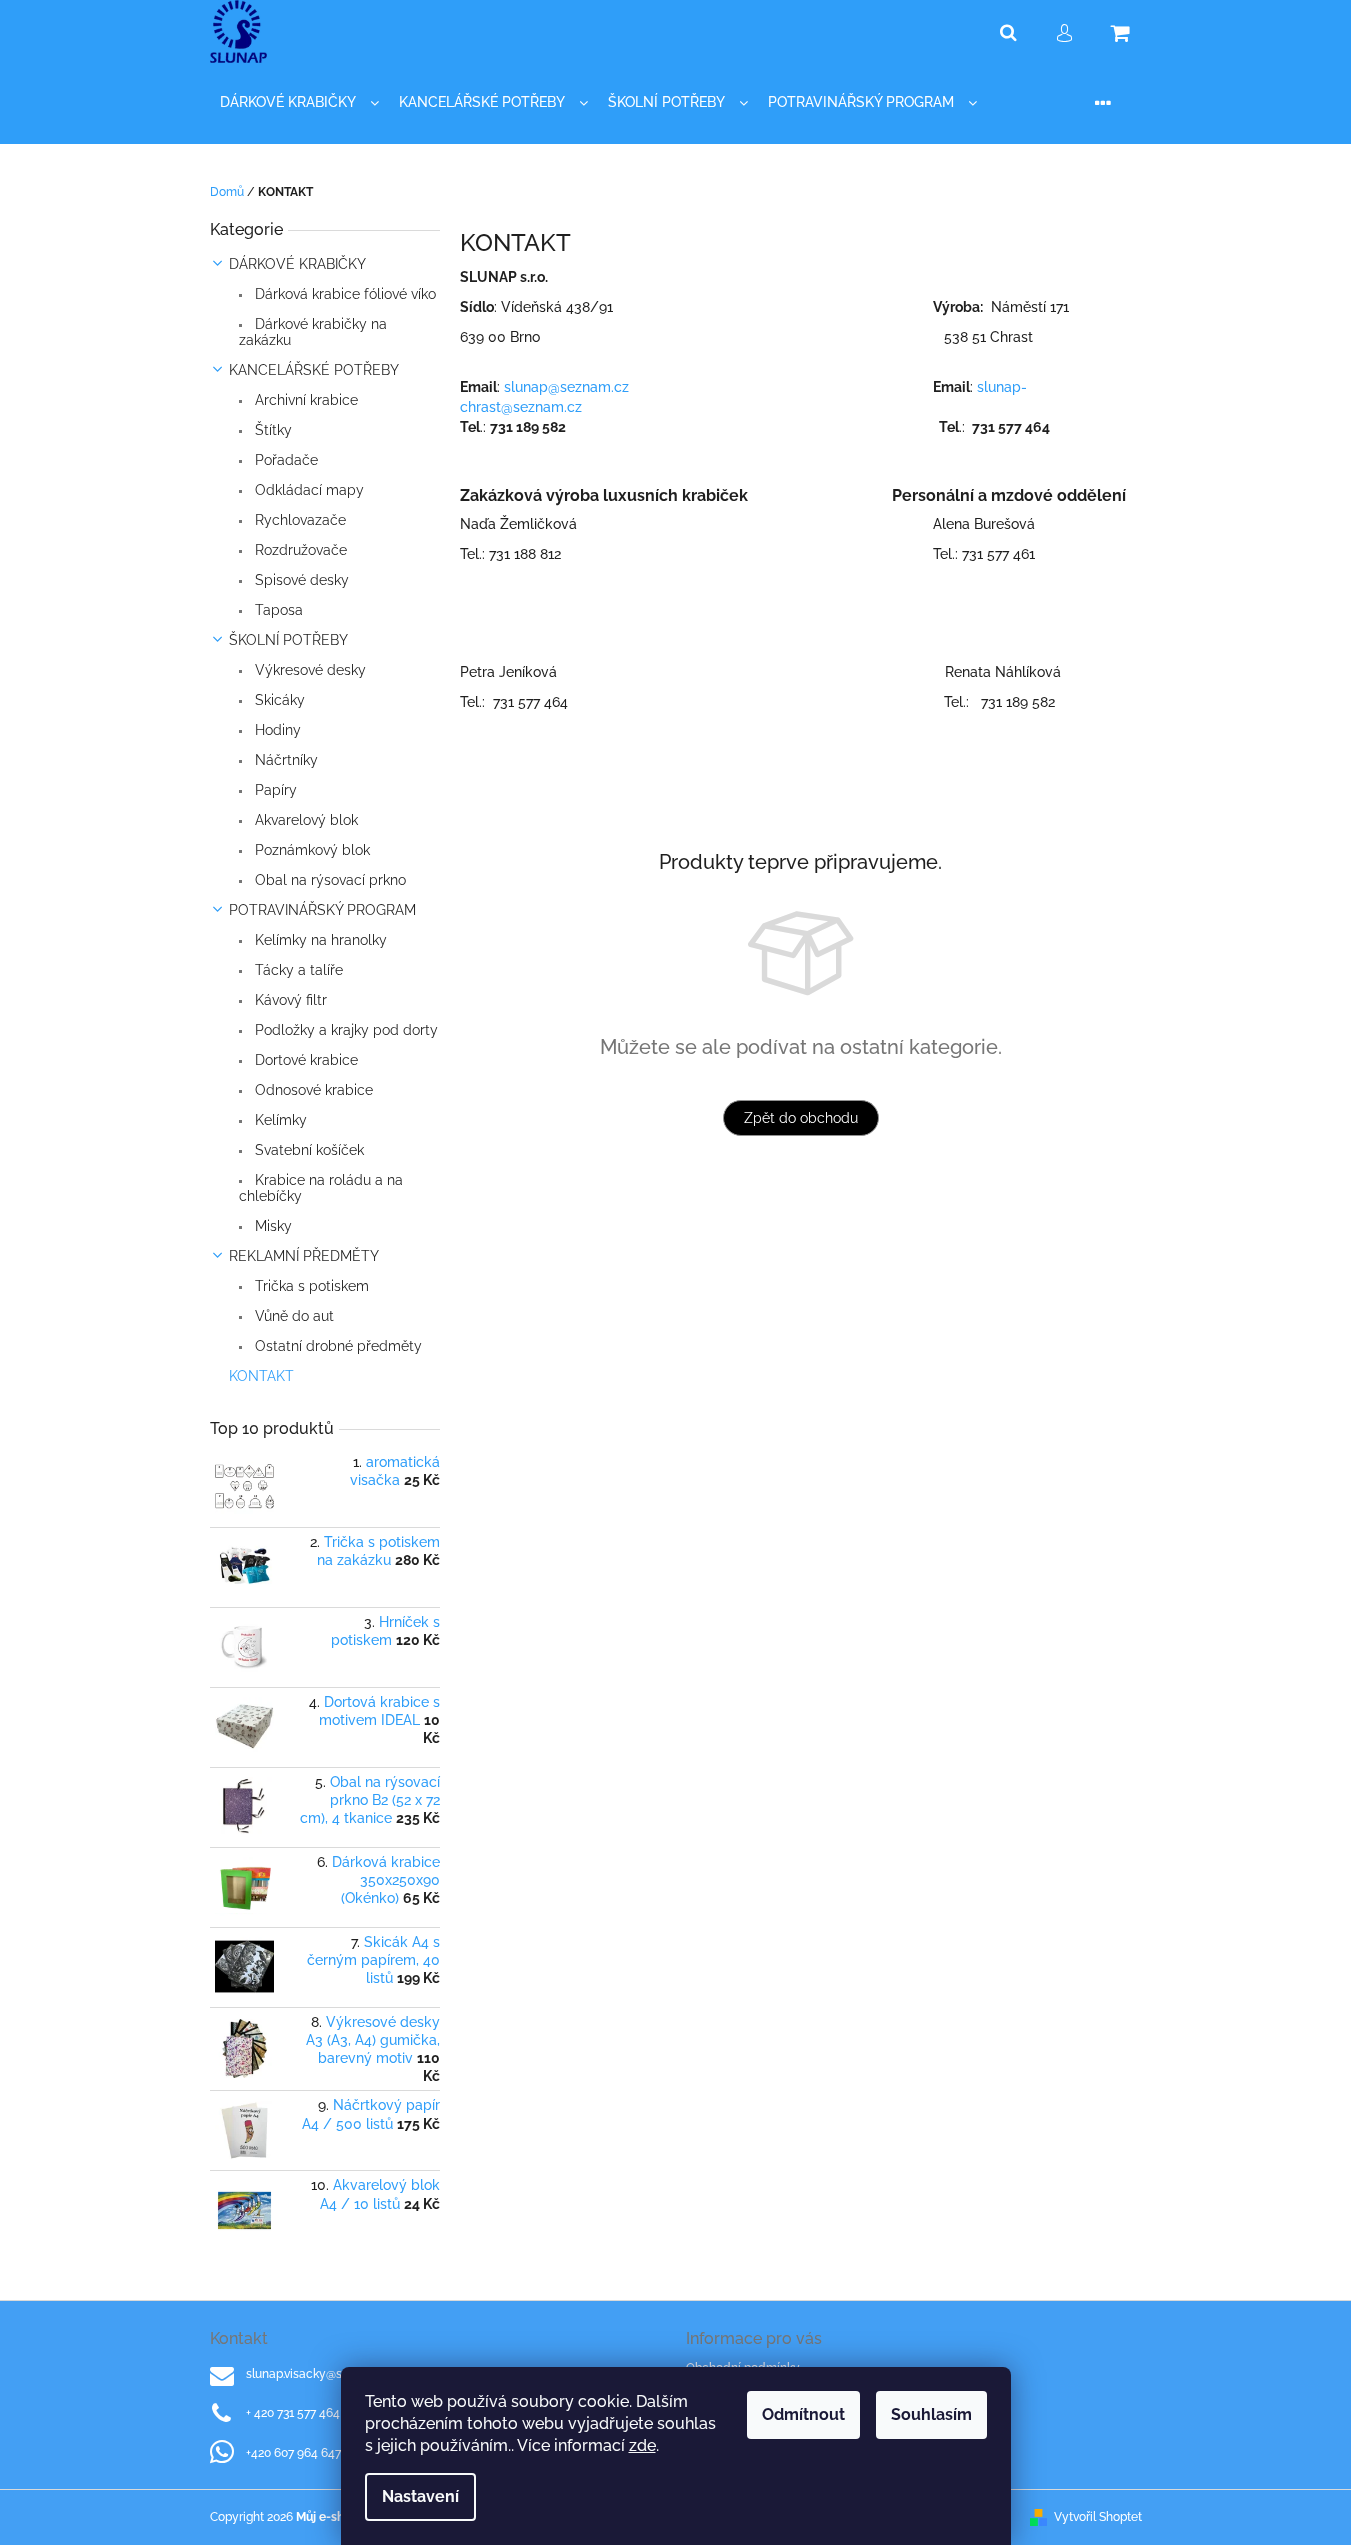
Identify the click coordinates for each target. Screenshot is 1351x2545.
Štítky (271, 430)
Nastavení (420, 2496)
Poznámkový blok (310, 850)
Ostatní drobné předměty (336, 1346)
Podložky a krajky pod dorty (344, 1030)
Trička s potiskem (310, 1286)
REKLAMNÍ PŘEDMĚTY (304, 1256)
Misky (271, 1226)
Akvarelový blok (304, 820)
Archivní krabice (304, 400)
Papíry (274, 790)
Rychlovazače (298, 520)
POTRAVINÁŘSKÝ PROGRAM (322, 910)
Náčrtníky (284, 760)
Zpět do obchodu (801, 1118)
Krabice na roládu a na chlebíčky (321, 1188)
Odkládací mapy (307, 490)
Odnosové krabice (312, 1090)
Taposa (277, 610)
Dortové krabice (304, 1060)
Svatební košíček (307, 1150)
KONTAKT (261, 1376)
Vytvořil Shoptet (1098, 2517)
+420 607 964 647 (293, 2453)
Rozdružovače (299, 550)
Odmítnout (803, 2414)
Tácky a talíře (297, 970)
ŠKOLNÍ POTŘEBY (288, 640)
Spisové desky (300, 580)
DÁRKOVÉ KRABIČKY (297, 264)
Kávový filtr (289, 1000)
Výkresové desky (308, 670)
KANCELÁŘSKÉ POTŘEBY (314, 370)
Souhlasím (931, 2414)
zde (642, 2445)
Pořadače (284, 460)
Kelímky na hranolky (319, 940)
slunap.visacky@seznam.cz (320, 2374)
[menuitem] (299, 102)
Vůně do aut (292, 1316)
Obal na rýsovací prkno (328, 880)
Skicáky (278, 700)
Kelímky (279, 1120)
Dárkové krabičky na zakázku (313, 332)
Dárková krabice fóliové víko (343, 294)
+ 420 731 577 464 (293, 2413)
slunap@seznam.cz (568, 387)
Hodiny (276, 730)
